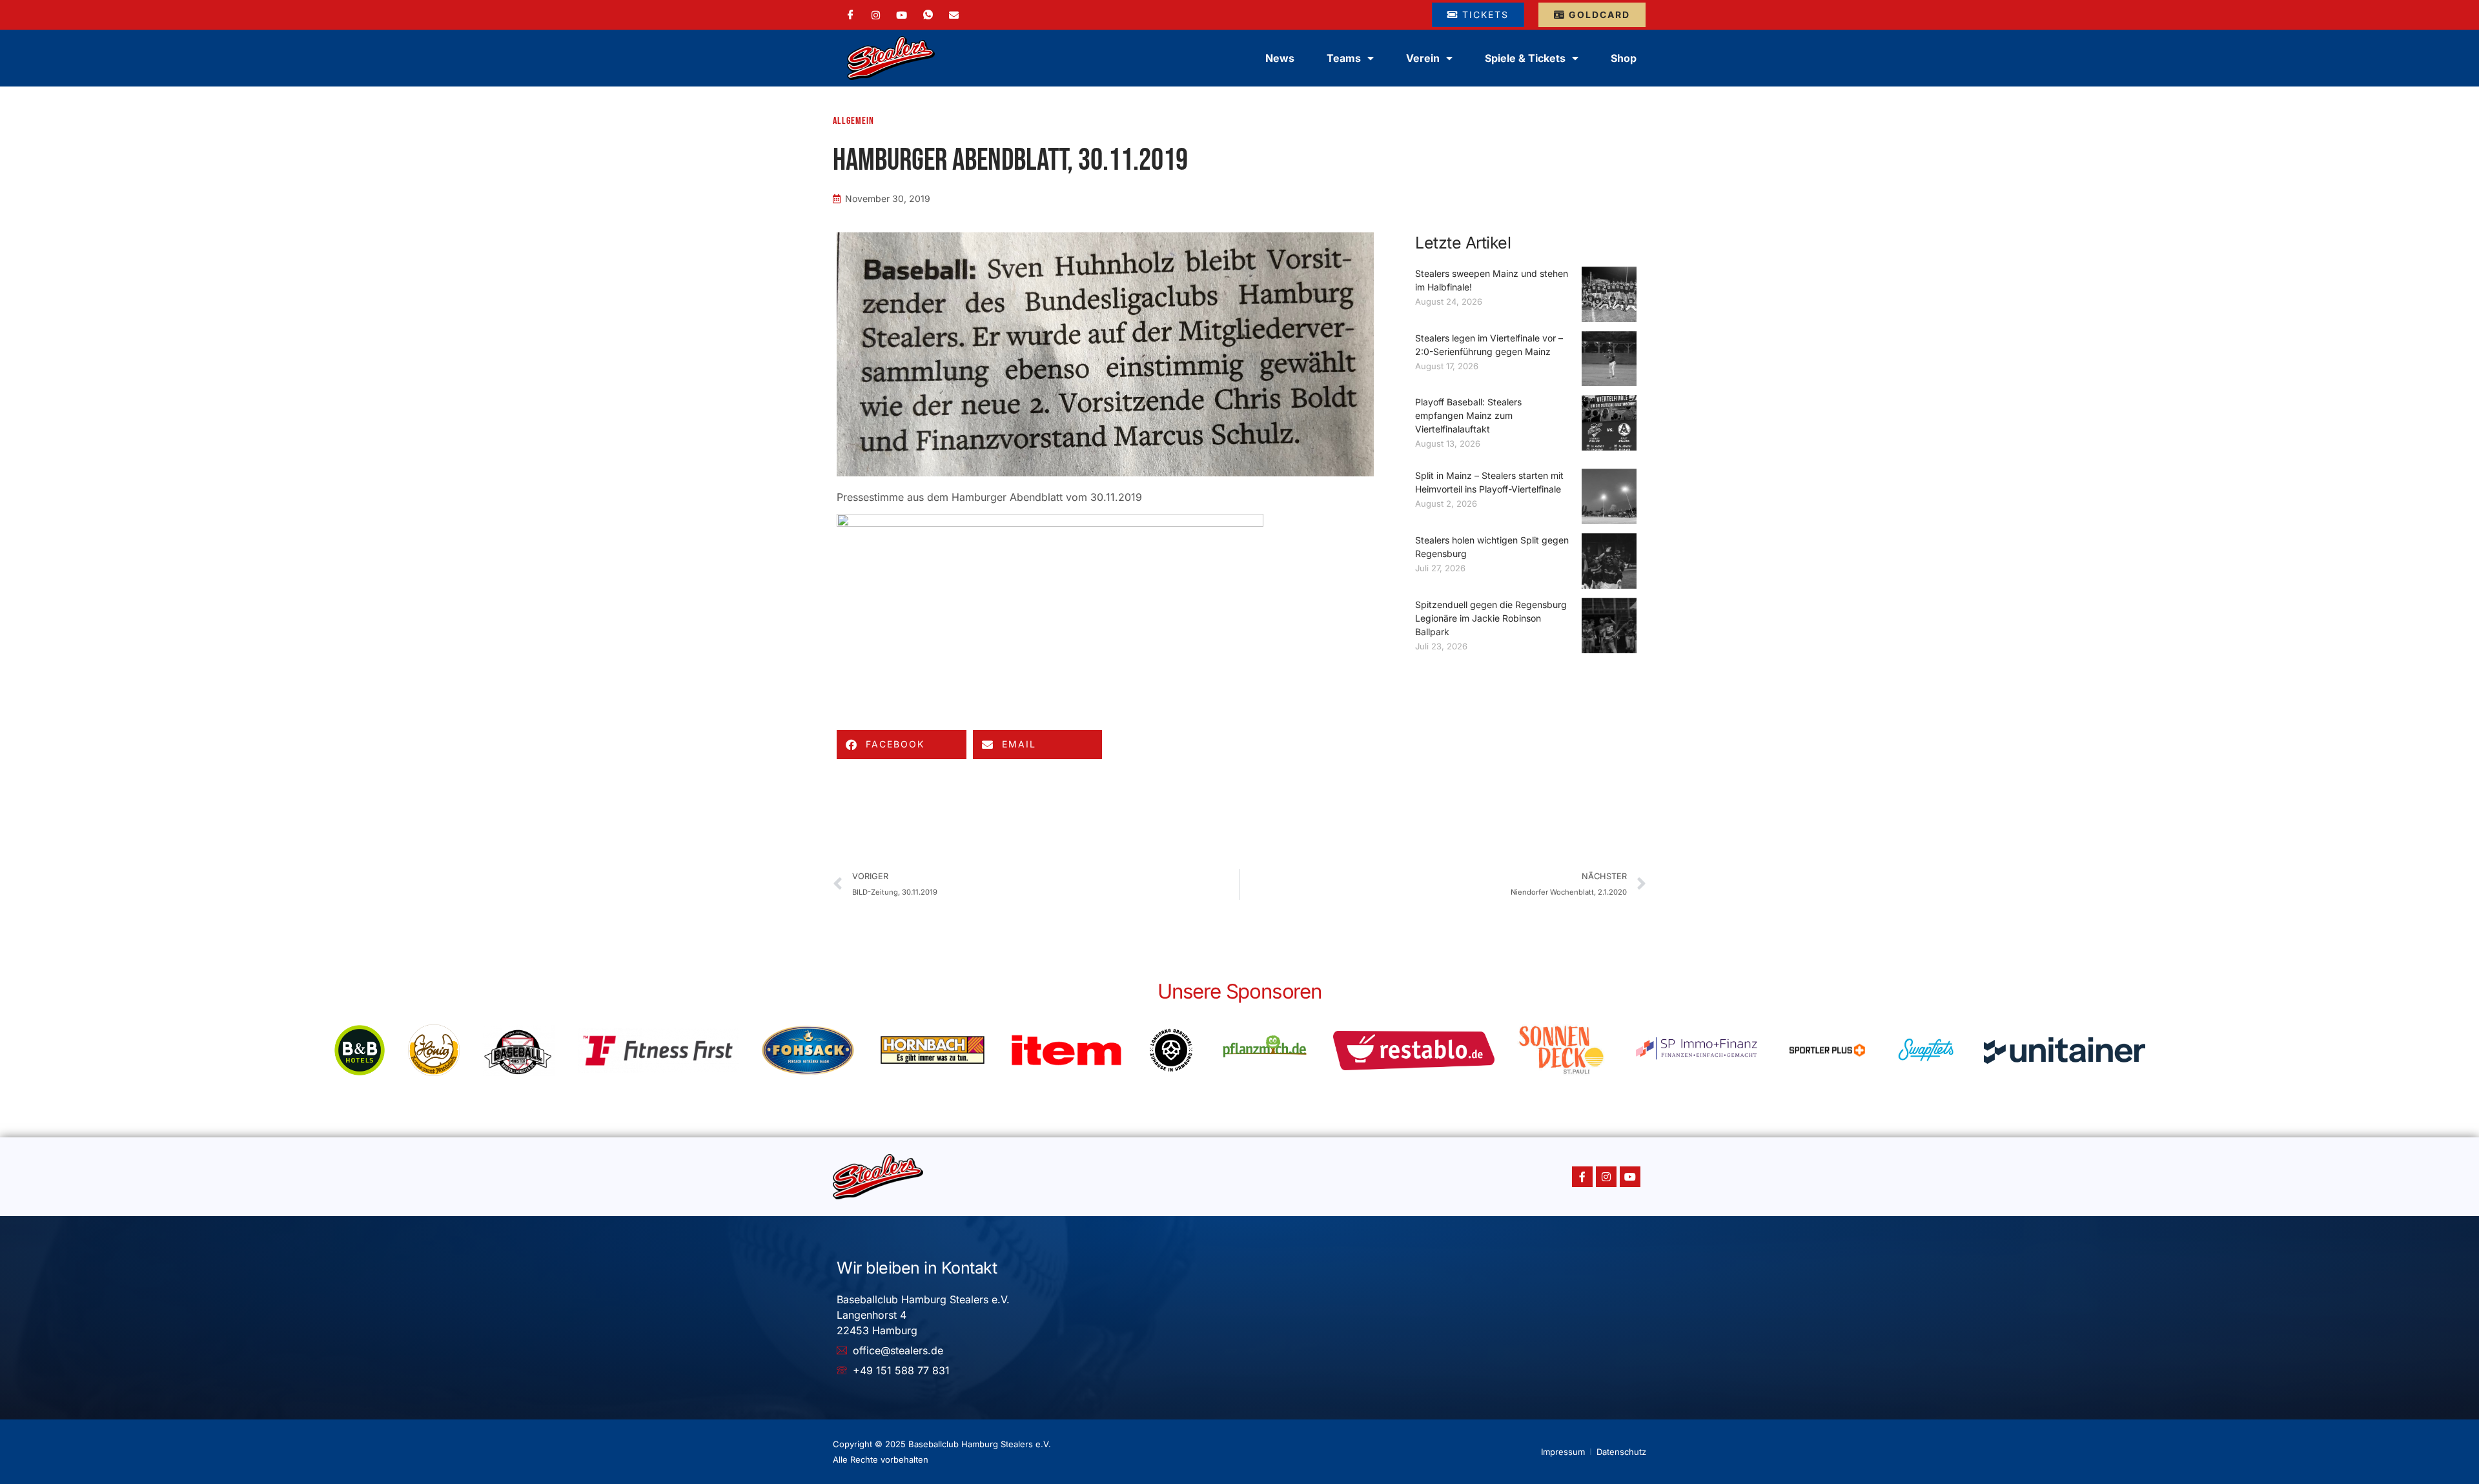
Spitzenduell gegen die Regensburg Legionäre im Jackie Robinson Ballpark (1491, 618)
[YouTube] (902, 14)
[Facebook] (851, 15)
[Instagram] (876, 14)
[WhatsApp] (928, 15)
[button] (902, 745)
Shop (1624, 58)
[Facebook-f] (1582, 1177)
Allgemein (853, 121)
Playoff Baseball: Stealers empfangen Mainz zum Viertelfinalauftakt (1468, 415)
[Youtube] (1630, 1177)
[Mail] (954, 14)
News (1280, 58)
